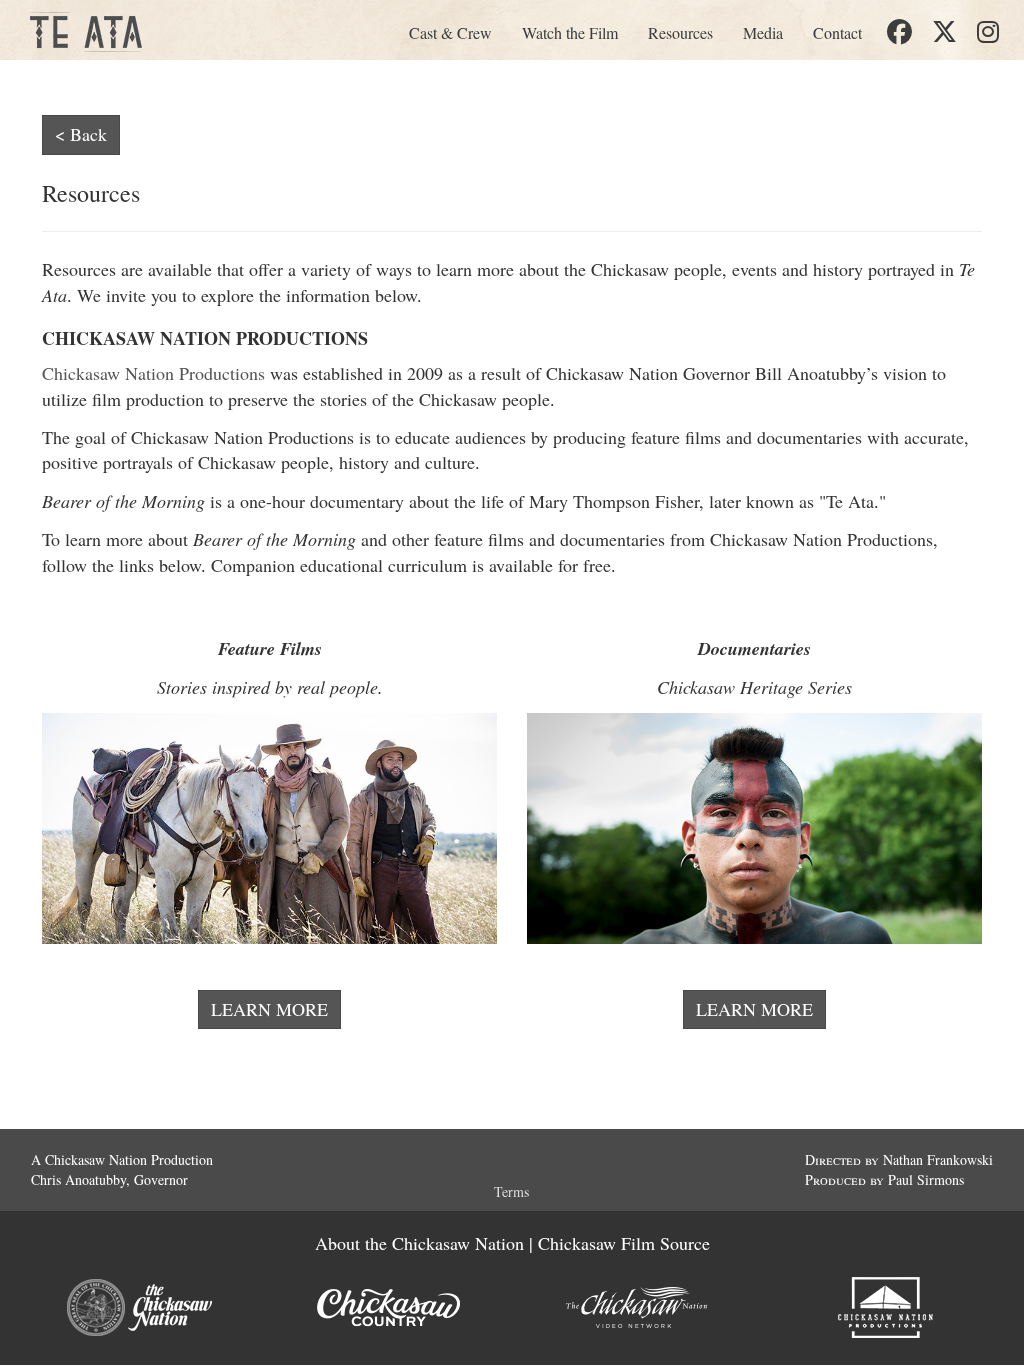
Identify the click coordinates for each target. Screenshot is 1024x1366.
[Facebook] (899, 33)
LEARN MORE (269, 1009)
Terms (511, 1191)
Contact (837, 32)
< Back (81, 134)
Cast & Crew (450, 32)
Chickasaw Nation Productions (153, 373)
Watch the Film (570, 32)
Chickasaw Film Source (624, 1243)
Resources (680, 32)
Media (763, 32)
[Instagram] (988, 33)
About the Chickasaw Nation (419, 1243)
